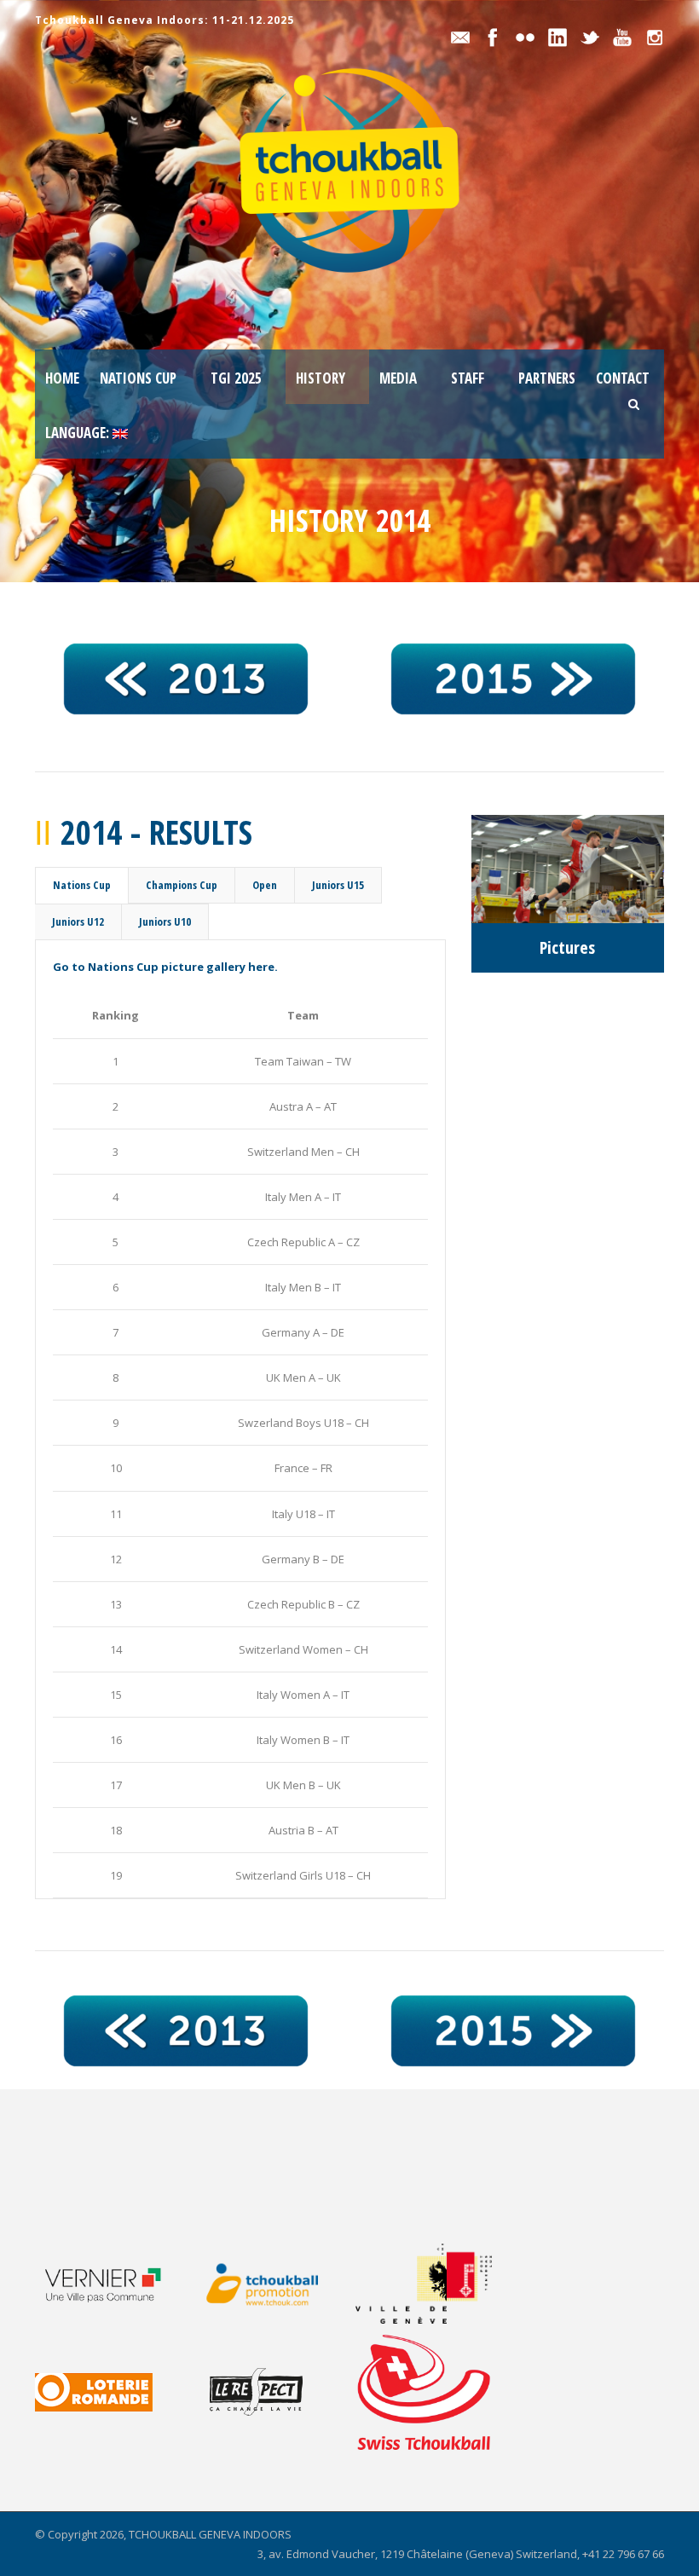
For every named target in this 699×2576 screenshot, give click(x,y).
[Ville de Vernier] (114, 2284)
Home (62, 378)
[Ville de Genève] (434, 2284)
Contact (623, 378)
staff (468, 378)
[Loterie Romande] (114, 2392)
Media (398, 378)
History (321, 378)
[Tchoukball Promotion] (274, 2284)
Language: (79, 433)
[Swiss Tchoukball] (424, 2392)
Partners (547, 378)
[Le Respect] (274, 2392)
